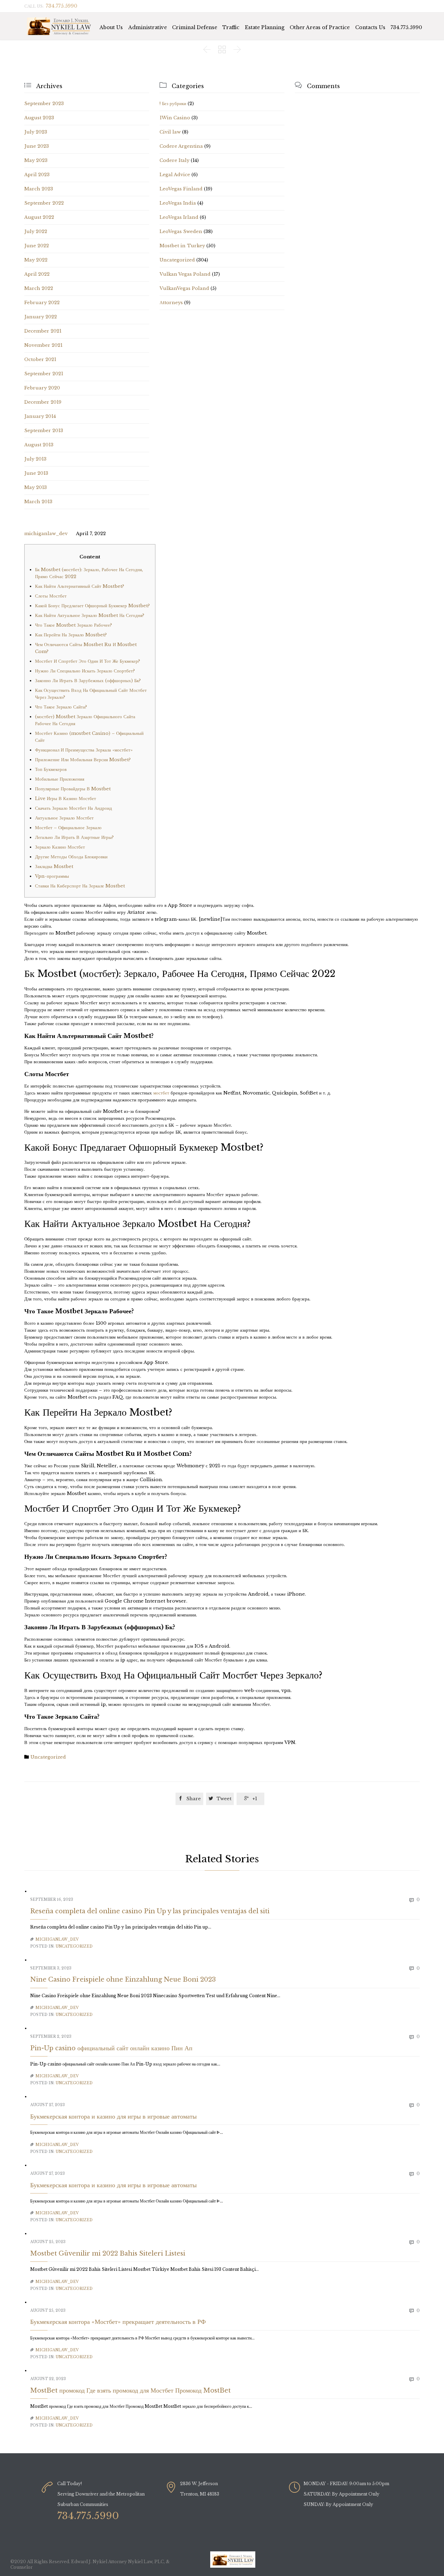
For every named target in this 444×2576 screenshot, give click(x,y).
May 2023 (36, 160)
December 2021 (43, 331)
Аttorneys (171, 303)
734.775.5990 (406, 27)
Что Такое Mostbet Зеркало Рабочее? (74, 625)
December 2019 (43, 402)
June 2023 (37, 146)
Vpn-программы (52, 876)
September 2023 (44, 104)
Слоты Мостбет (51, 596)
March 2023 (39, 189)
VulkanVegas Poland (184, 288)
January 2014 (40, 416)
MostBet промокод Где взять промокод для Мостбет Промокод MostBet (130, 2390)
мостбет (161, 1093)
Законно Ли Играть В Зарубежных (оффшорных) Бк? (88, 681)
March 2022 (39, 288)
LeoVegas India (178, 203)
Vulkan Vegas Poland (185, 274)
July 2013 (35, 459)
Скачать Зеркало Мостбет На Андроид (74, 808)
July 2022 (36, 231)
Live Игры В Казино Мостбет (66, 798)
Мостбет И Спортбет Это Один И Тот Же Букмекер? (88, 661)
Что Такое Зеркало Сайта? (61, 707)
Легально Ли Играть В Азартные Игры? (74, 837)
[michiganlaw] (60, 26)
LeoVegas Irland (179, 217)
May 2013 (36, 487)
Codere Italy (174, 160)
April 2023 (37, 175)
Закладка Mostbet (54, 866)
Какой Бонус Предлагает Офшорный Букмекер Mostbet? (92, 606)
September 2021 (44, 374)
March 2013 (38, 502)
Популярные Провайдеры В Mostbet (73, 789)
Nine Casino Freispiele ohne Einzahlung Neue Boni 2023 (123, 1980)
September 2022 (44, 203)
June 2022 (37, 246)
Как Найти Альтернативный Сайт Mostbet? (80, 586)
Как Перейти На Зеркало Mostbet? (71, 635)
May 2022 (36, 260)
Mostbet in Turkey (182, 246)
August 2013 (39, 445)
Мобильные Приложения (60, 779)
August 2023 (39, 118)
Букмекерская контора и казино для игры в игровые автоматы (113, 2116)
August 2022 (39, 217)
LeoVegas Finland (181, 189)
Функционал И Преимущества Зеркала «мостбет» (84, 750)
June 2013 (36, 473)
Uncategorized (177, 260)
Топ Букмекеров (51, 769)
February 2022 (42, 303)
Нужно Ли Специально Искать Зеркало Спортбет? (85, 671)
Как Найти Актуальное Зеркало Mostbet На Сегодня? (90, 615)
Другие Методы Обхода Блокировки (71, 857)
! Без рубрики (173, 104)
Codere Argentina (181, 146)
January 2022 (41, 317)
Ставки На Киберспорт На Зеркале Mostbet (80, 886)
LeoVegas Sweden (181, 231)
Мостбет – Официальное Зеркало (68, 828)
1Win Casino (175, 118)
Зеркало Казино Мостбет (60, 847)
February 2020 (42, 388)
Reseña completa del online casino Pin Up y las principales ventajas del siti (150, 1911)
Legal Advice (175, 175)
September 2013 (44, 431)
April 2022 (37, 274)
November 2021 (43, 345)
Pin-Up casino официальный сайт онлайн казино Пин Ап (111, 2048)
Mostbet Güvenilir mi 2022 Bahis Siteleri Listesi (108, 2253)
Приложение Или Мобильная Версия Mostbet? (83, 760)
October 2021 (40, 359)
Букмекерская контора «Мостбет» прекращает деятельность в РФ (118, 2322)
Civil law (170, 132)
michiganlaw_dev (46, 534)
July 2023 (36, 132)
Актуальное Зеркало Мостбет (64, 818)
